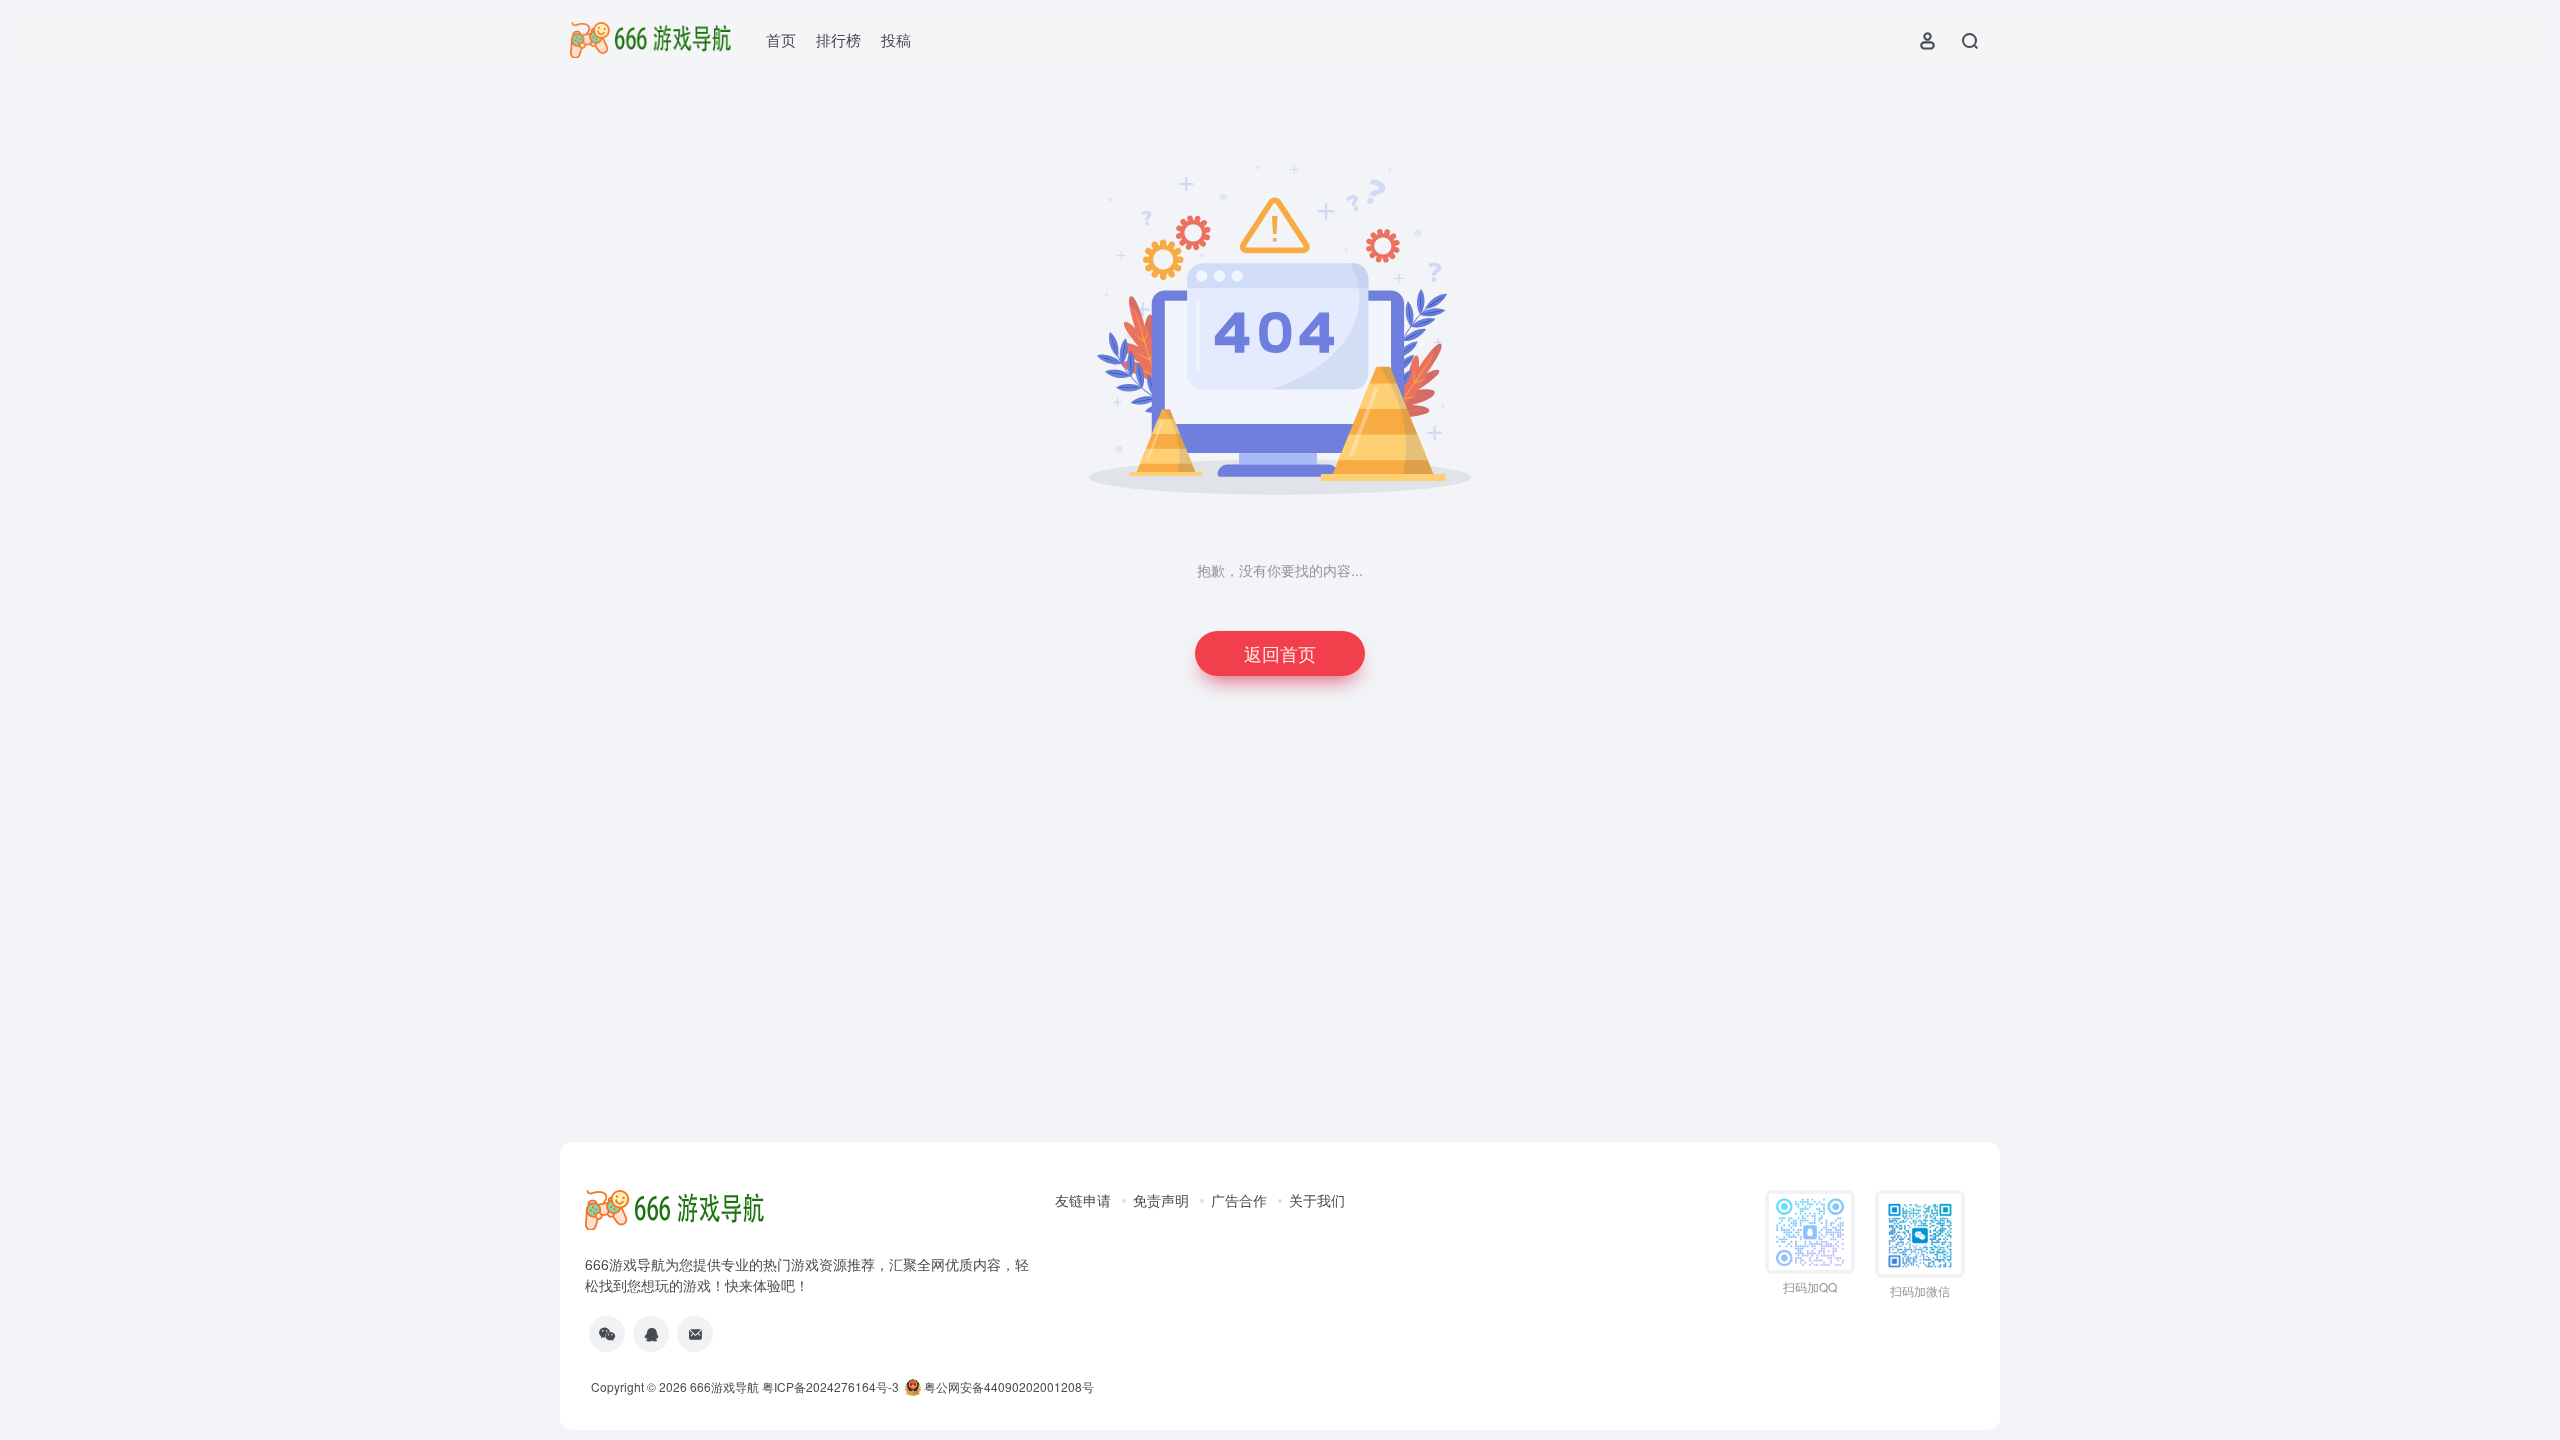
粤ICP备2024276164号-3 (830, 1386)
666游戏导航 (724, 1386)
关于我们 (1317, 1200)
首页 (781, 39)
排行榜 (838, 39)
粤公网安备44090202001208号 (1007, 1386)
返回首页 (1280, 653)
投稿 (896, 39)
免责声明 (1161, 1200)
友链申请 (1083, 1200)
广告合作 (1239, 1200)
